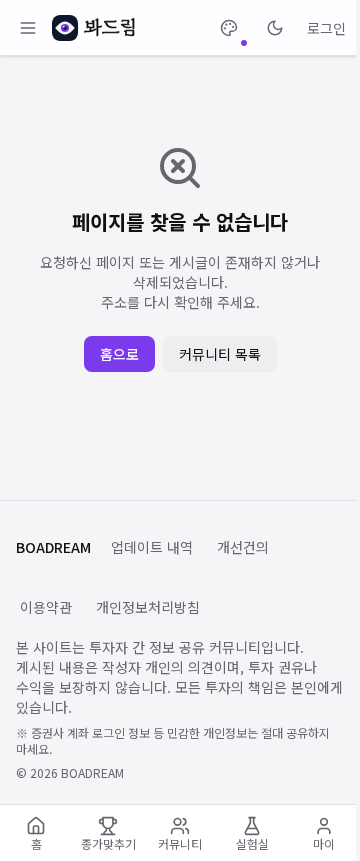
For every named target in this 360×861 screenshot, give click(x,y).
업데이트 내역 (152, 547)
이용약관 (46, 607)
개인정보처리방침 (148, 607)
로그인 (326, 28)
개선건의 (243, 547)
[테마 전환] (275, 28)
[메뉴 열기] (28, 28)
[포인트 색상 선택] (229, 28)
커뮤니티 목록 (220, 354)
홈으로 (119, 354)
